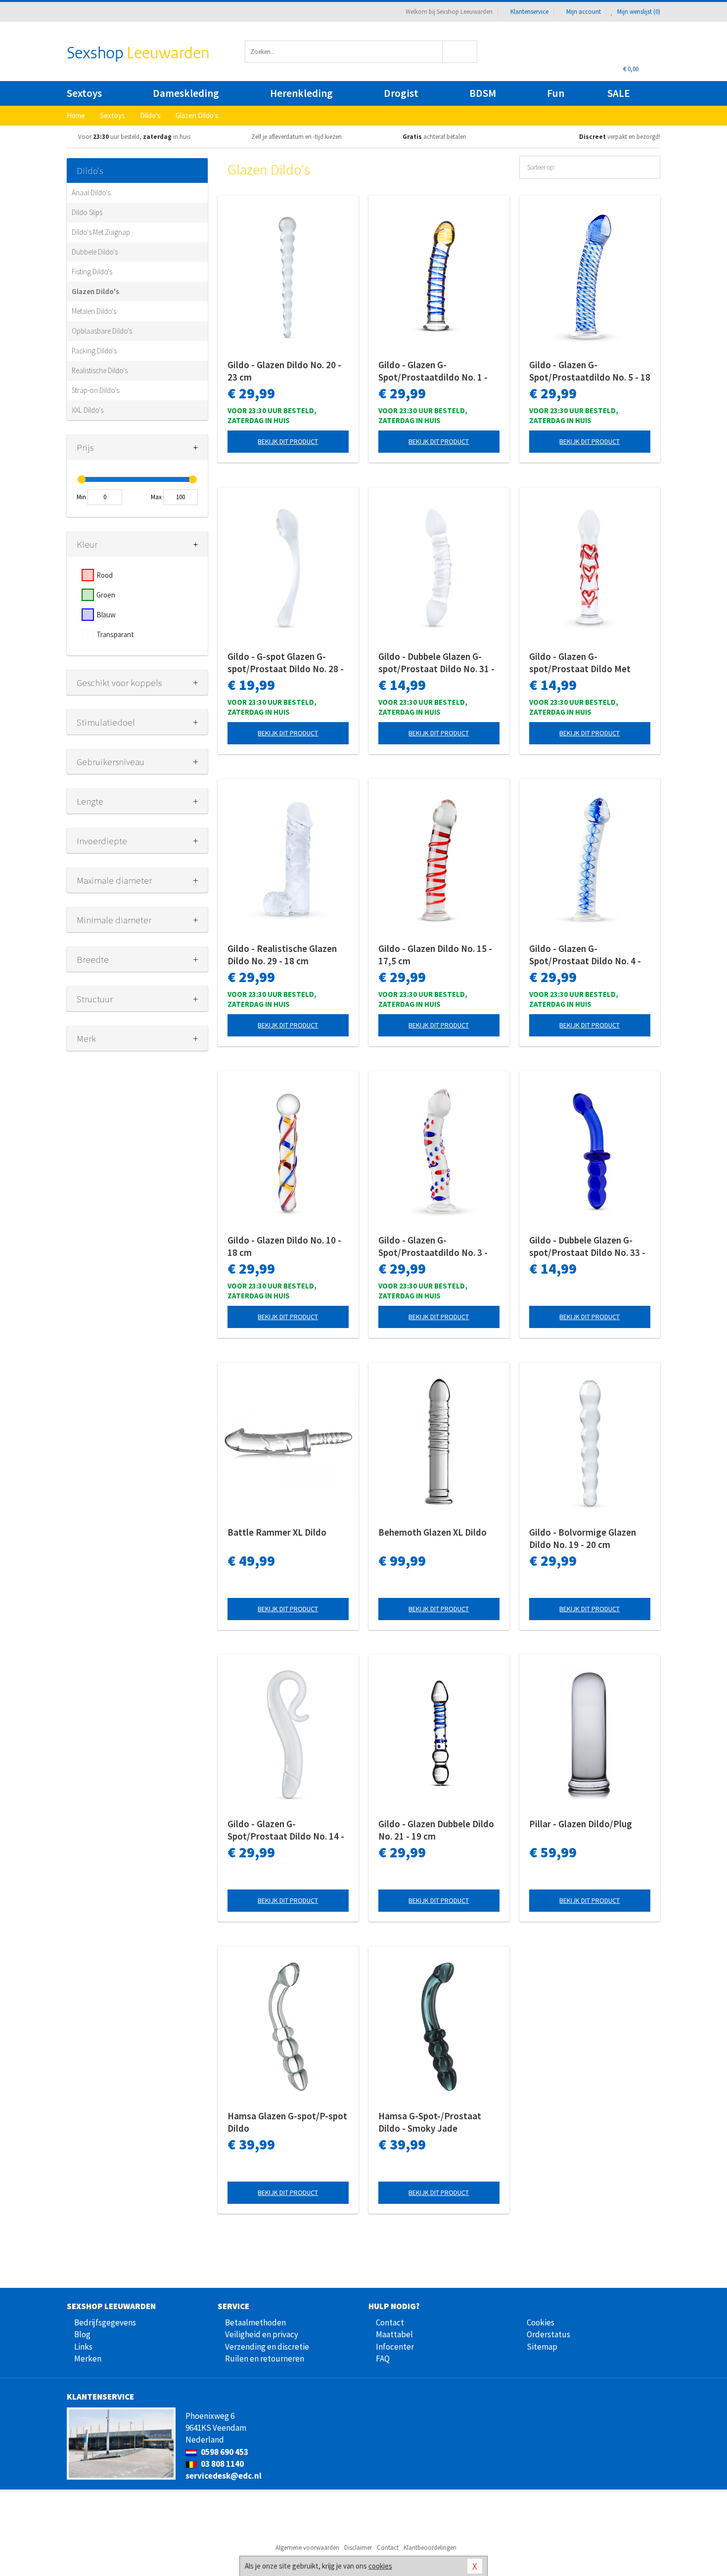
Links (83, 2347)
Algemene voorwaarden (307, 2548)
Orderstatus (548, 2334)
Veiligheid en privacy (262, 2334)
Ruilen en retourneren (265, 2359)
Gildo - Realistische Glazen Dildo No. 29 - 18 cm (282, 955)
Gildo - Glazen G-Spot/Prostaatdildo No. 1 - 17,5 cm (433, 371)
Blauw (106, 615)
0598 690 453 (224, 2452)
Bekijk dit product (288, 441)
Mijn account (584, 12)
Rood (105, 575)
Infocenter (395, 2347)
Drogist (401, 93)
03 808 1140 (222, 2464)
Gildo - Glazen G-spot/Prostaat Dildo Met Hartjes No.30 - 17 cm (580, 663)
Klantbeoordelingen (430, 2548)
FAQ (383, 2359)
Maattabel (394, 2334)
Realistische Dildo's (100, 370)
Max (156, 497)
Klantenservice (529, 12)
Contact (390, 2322)
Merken (88, 2359)
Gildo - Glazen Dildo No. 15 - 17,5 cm (435, 955)
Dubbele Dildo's (95, 252)
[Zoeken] (460, 52)
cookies (380, 2566)
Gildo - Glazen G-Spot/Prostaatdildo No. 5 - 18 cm (590, 371)
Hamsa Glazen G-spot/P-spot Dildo (287, 2122)
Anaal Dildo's (91, 193)
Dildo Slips (87, 212)
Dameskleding (186, 93)
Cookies (541, 2322)
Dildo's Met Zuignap (101, 232)
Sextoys (84, 93)
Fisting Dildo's (92, 272)
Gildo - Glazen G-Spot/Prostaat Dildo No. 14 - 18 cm (286, 1830)
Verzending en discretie (267, 2347)
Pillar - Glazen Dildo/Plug (581, 1824)
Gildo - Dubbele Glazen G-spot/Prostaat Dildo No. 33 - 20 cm (587, 1246)
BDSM (483, 93)
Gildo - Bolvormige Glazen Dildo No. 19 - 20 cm (583, 1538)
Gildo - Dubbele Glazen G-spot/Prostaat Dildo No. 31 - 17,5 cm (436, 663)
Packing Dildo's (94, 351)
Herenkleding (301, 93)
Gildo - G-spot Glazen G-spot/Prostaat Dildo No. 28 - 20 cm (286, 663)
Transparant (115, 634)
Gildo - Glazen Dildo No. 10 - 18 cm (284, 1246)
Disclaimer (358, 2548)
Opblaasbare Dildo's (102, 331)
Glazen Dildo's (95, 291)
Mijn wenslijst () (638, 12)
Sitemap (542, 2347)
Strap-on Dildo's (95, 390)
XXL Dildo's (88, 410)
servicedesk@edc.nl (224, 2476)
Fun (556, 93)
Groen (106, 595)
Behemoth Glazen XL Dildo (432, 1532)
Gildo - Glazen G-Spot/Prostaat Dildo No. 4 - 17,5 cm (585, 955)
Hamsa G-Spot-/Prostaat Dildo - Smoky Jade (430, 2122)
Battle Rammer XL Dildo (277, 1532)
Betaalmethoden (255, 2322)
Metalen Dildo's (94, 311)
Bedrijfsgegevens (105, 2322)
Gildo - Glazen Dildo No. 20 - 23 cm (284, 371)
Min (81, 497)
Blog (82, 2334)
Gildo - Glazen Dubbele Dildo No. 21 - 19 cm (436, 1830)
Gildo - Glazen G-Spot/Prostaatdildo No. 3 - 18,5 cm (433, 1246)
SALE (619, 93)
